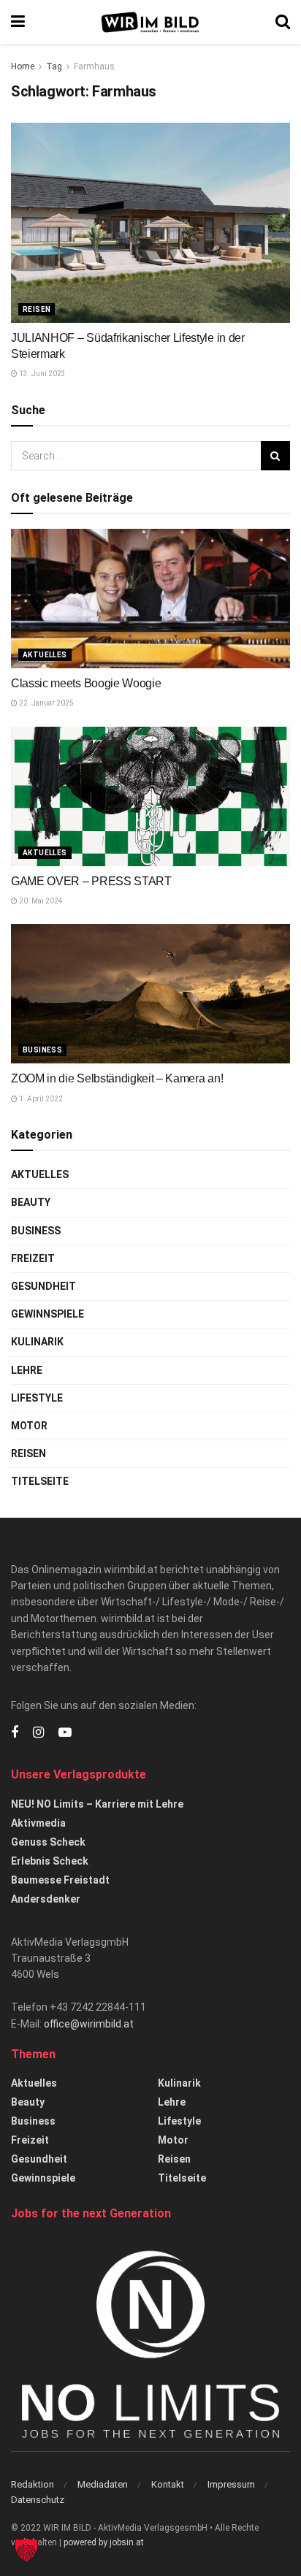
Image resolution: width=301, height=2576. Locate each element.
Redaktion (33, 2484)
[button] (26, 2550)
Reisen (37, 309)
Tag (54, 66)
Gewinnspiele (47, 1314)
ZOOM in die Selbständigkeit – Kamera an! (117, 1078)
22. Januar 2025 (46, 703)
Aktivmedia (38, 1823)
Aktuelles (45, 655)
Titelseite (40, 1481)
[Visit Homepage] (150, 22)
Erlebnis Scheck (50, 1861)
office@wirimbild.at (89, 2024)
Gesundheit (43, 1286)
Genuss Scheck (48, 1842)
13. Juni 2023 (42, 374)
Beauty (31, 1202)
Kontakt (168, 2484)
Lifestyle (37, 1398)
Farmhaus (94, 66)
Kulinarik (37, 1342)
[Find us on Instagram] (38, 1733)
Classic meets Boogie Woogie (86, 683)
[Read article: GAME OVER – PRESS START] (150, 796)
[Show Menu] (18, 22)
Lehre (27, 1370)
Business (42, 1050)
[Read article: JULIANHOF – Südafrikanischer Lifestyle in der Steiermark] (150, 222)
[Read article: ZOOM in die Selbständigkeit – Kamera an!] (150, 994)
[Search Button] (283, 22)
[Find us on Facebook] (15, 1733)
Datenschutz (38, 2500)
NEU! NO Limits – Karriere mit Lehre (97, 1804)
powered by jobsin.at (104, 2542)
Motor (29, 1426)
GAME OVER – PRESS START (91, 881)
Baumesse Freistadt (60, 1880)
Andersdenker (46, 1899)
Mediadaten (103, 2484)
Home (23, 66)
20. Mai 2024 (40, 901)
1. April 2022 (40, 1099)
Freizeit (33, 1258)
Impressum (231, 2484)
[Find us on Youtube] (65, 1733)
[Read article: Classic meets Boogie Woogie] (150, 599)
